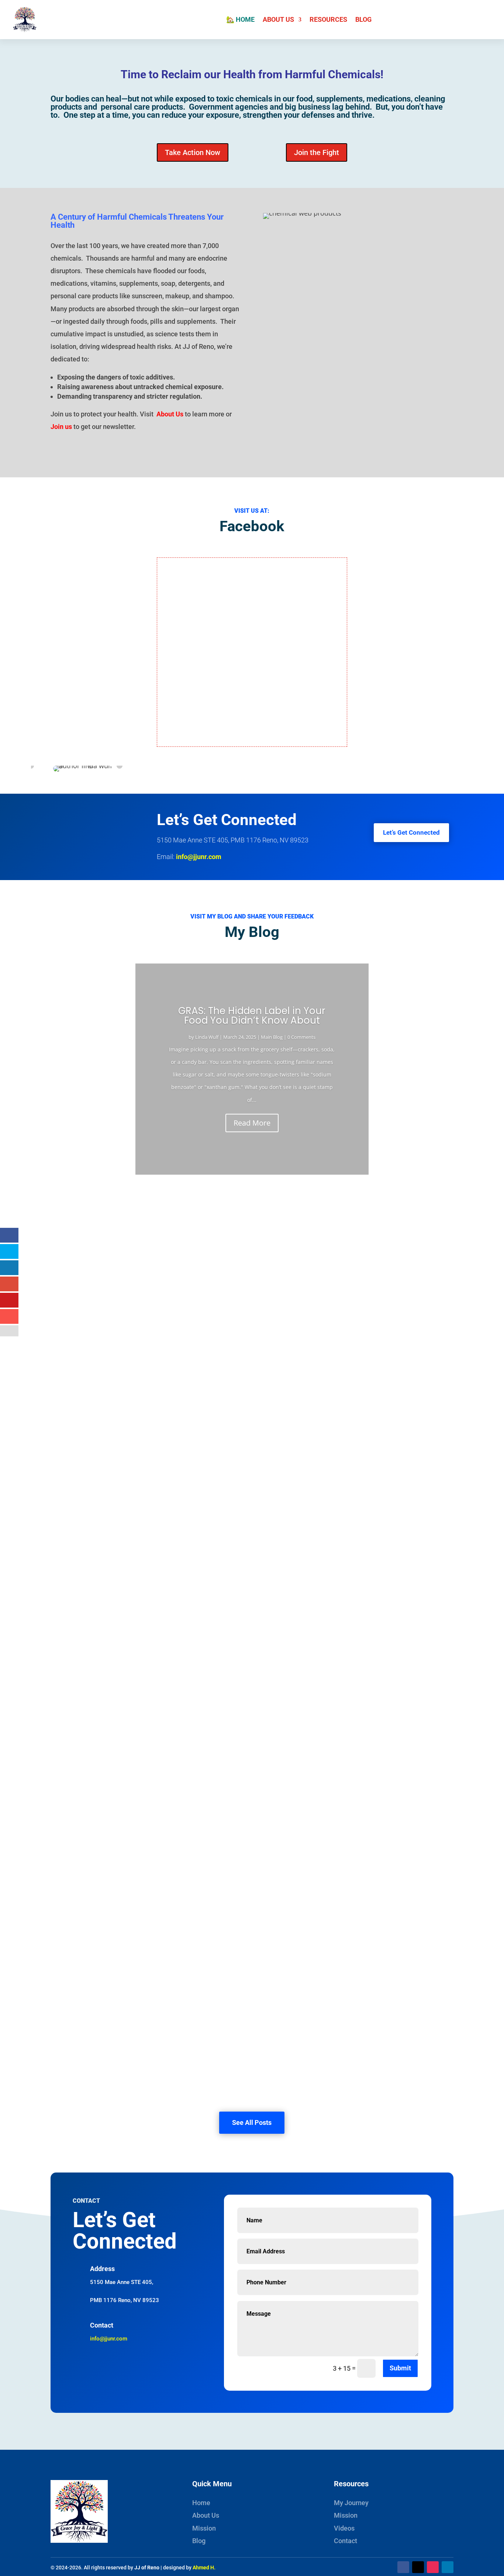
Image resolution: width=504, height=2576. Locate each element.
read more (72, 1260)
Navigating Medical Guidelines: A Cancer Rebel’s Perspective (160, 1925)
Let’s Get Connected (411, 832)
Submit (400, 2368)
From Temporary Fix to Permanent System (128, 1523)
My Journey (351, 2503)
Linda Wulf (207, 1037)
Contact (346, 2541)
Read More (252, 1123)
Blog (363, 19)
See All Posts (252, 2122)
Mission (204, 2528)
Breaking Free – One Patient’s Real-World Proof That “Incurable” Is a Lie (178, 1323)
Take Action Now (193, 152)
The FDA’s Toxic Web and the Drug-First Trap (132, 1824)
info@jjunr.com (199, 857)
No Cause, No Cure (89, 2025)
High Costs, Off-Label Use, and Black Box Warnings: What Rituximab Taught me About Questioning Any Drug (237, 1222)
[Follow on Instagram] (433, 2567)
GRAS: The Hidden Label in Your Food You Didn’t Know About (252, 1016)
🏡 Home (240, 19)
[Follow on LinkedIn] (448, 2567)
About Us (278, 19)
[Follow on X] (418, 2567)
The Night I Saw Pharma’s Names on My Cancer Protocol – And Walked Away (185, 1724)
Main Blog (272, 1037)
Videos (344, 2528)
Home (201, 2503)
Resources (328, 19)
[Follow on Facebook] (403, 2567)
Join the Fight (317, 152)
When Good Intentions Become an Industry (128, 1624)
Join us (61, 427)
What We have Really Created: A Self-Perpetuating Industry (157, 1423)
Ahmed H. (204, 2568)
